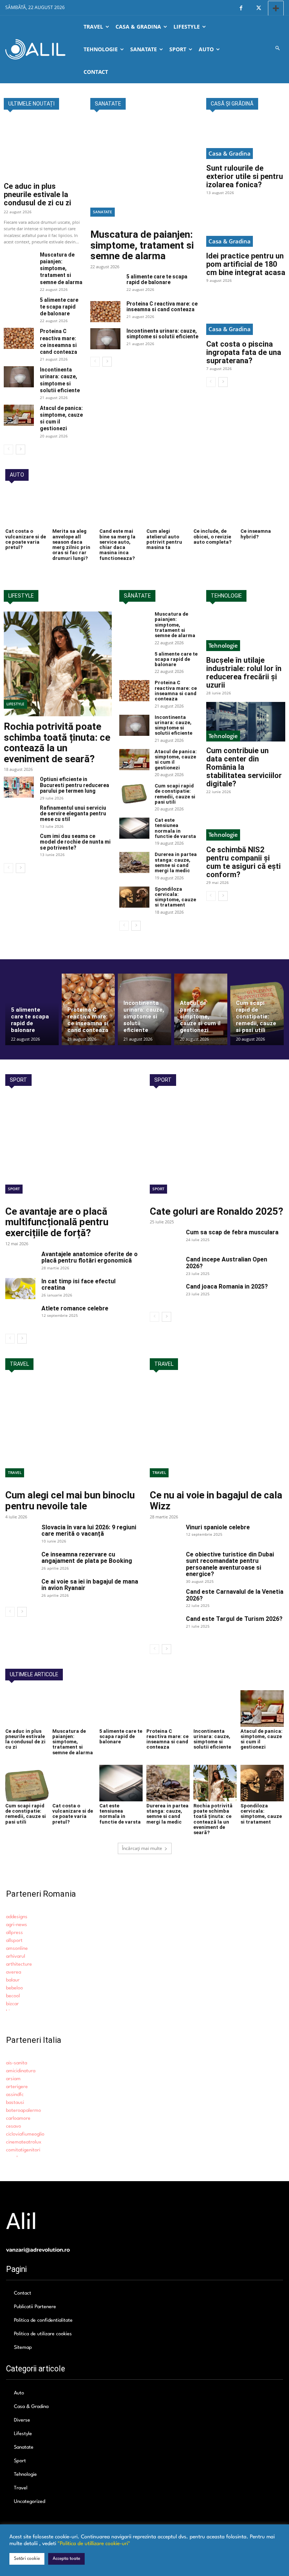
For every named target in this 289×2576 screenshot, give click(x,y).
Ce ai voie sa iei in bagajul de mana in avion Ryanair (90, 1585)
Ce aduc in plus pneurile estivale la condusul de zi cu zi (37, 194)
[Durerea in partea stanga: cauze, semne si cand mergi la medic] (134, 862)
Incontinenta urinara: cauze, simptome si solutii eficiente (162, 334)
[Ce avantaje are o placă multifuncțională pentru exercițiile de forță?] (72, 1148)
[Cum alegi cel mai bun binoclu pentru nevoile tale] (72, 1432)
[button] (278, 49)
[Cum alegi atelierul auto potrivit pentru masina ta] (168, 509)
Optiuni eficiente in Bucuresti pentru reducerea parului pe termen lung (75, 785)
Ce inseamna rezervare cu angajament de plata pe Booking (87, 1558)
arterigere (17, 2087)
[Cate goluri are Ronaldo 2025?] (217, 1148)
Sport (14, 1189)
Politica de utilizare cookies (43, 2334)
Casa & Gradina (230, 153)
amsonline (17, 1948)
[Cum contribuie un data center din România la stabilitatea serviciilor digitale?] (246, 722)
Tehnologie (223, 645)
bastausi (15, 2103)
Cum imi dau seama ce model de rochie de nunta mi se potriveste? (75, 842)
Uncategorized (30, 2502)
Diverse (22, 2420)
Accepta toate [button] (66, 2559)
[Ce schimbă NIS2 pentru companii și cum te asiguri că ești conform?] (246, 820)
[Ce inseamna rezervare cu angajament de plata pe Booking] (20, 1562)
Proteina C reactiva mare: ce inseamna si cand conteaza (162, 307)
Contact (23, 2293)
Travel (15, 1472)
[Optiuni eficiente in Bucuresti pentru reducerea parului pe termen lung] (19, 787)
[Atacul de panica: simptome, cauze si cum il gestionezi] (19, 415)
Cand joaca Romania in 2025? (227, 1286)
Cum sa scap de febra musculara (232, 1232)
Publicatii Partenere (35, 2307)
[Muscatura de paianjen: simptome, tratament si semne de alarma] (19, 262)
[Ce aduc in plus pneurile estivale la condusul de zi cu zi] (43, 148)
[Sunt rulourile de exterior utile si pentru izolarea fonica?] (246, 139)
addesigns (17, 1917)
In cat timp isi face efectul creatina (78, 1285)
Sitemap (23, 2347)
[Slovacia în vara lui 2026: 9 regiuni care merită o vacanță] (20, 1535)
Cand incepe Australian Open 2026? (227, 1263)
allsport (14, 1941)
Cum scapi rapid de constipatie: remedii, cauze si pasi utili (175, 794)
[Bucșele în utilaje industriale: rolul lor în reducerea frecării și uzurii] (246, 631)
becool (13, 1996)
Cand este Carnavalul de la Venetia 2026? (235, 1595)
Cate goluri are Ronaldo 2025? (217, 1211)
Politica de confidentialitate (43, 2320)
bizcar (12, 2004)
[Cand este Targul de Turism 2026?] (165, 1626)
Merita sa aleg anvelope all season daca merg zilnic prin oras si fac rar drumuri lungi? (71, 544)
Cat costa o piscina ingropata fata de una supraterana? (244, 352)
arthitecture (19, 1964)
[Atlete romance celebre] (20, 1316)
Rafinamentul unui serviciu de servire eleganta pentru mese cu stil (73, 814)
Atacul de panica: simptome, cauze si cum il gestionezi (176, 760)
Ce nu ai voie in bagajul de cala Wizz (216, 1501)
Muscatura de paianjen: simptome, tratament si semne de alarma (61, 268)
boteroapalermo (24, 2110)
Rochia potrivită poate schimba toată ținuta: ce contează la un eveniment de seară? (57, 743)
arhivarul (16, 1956)
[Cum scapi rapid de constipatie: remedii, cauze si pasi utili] (134, 794)
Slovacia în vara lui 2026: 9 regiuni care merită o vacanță (89, 1531)
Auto (19, 2393)
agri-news (17, 1925)
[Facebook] (241, 8)
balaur (13, 1980)
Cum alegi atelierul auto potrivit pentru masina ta (164, 539)
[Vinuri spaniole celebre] (165, 1535)
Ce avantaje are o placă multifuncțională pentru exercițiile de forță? (57, 1222)
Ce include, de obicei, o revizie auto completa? (212, 537)
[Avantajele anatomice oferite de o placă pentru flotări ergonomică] (20, 1261)
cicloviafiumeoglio (25, 2134)
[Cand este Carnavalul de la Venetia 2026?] (165, 1599)
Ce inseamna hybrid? (256, 534)
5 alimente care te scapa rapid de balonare (59, 307)
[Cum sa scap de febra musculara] (165, 1240)
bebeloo (14, 1988)
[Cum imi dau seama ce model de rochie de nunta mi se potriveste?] (19, 844)
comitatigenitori (23, 2150)
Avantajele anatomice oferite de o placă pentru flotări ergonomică (90, 1257)
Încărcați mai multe (142, 1848)
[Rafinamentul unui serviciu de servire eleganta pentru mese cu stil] (19, 816)
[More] (276, 8)
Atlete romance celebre (75, 1308)
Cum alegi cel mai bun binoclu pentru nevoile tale (70, 1501)
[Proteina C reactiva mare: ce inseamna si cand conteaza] (19, 338)
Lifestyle (15, 704)
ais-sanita (17, 2063)
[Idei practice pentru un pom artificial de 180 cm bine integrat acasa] (246, 227)
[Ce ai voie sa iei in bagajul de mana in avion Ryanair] (20, 1589)
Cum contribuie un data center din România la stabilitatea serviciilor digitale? (244, 767)
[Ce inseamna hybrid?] (262, 509)
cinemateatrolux (24, 2142)
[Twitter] (258, 8)
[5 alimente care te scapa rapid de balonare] (19, 307)
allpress (14, 1933)
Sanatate (103, 212)
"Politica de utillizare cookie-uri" (94, 2544)
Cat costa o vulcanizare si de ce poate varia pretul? (26, 539)
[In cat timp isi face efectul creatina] (20, 1289)
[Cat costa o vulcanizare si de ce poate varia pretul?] (27, 509)
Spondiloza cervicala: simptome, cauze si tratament (175, 897)
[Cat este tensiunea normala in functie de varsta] (134, 828)
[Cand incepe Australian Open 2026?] (165, 1267)
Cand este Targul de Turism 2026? (234, 1619)
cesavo (14, 2126)
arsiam (13, 2079)
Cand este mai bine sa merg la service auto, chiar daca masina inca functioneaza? (117, 544)
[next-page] (21, 449)
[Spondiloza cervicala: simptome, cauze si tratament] (134, 897)
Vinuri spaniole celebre (218, 1527)
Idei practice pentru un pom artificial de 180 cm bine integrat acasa (246, 264)
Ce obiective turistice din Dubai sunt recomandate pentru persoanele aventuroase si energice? (230, 1564)
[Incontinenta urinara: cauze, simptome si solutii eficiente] (19, 377)
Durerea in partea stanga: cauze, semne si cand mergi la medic (176, 862)
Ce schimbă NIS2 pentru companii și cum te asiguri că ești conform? (243, 862)
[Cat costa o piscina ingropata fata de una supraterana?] (246, 315)
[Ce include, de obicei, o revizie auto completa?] (215, 509)
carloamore (18, 2118)
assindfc (15, 2095)
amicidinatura (21, 2071)
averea (14, 1972)
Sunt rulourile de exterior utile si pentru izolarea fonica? (245, 176)
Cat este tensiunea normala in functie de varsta (175, 828)
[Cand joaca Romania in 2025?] (165, 1294)
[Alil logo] (35, 49)
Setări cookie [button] (27, 2559)
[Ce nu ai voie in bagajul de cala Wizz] (217, 1432)
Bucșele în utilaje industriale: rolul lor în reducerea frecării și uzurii (244, 673)
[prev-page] (8, 449)
